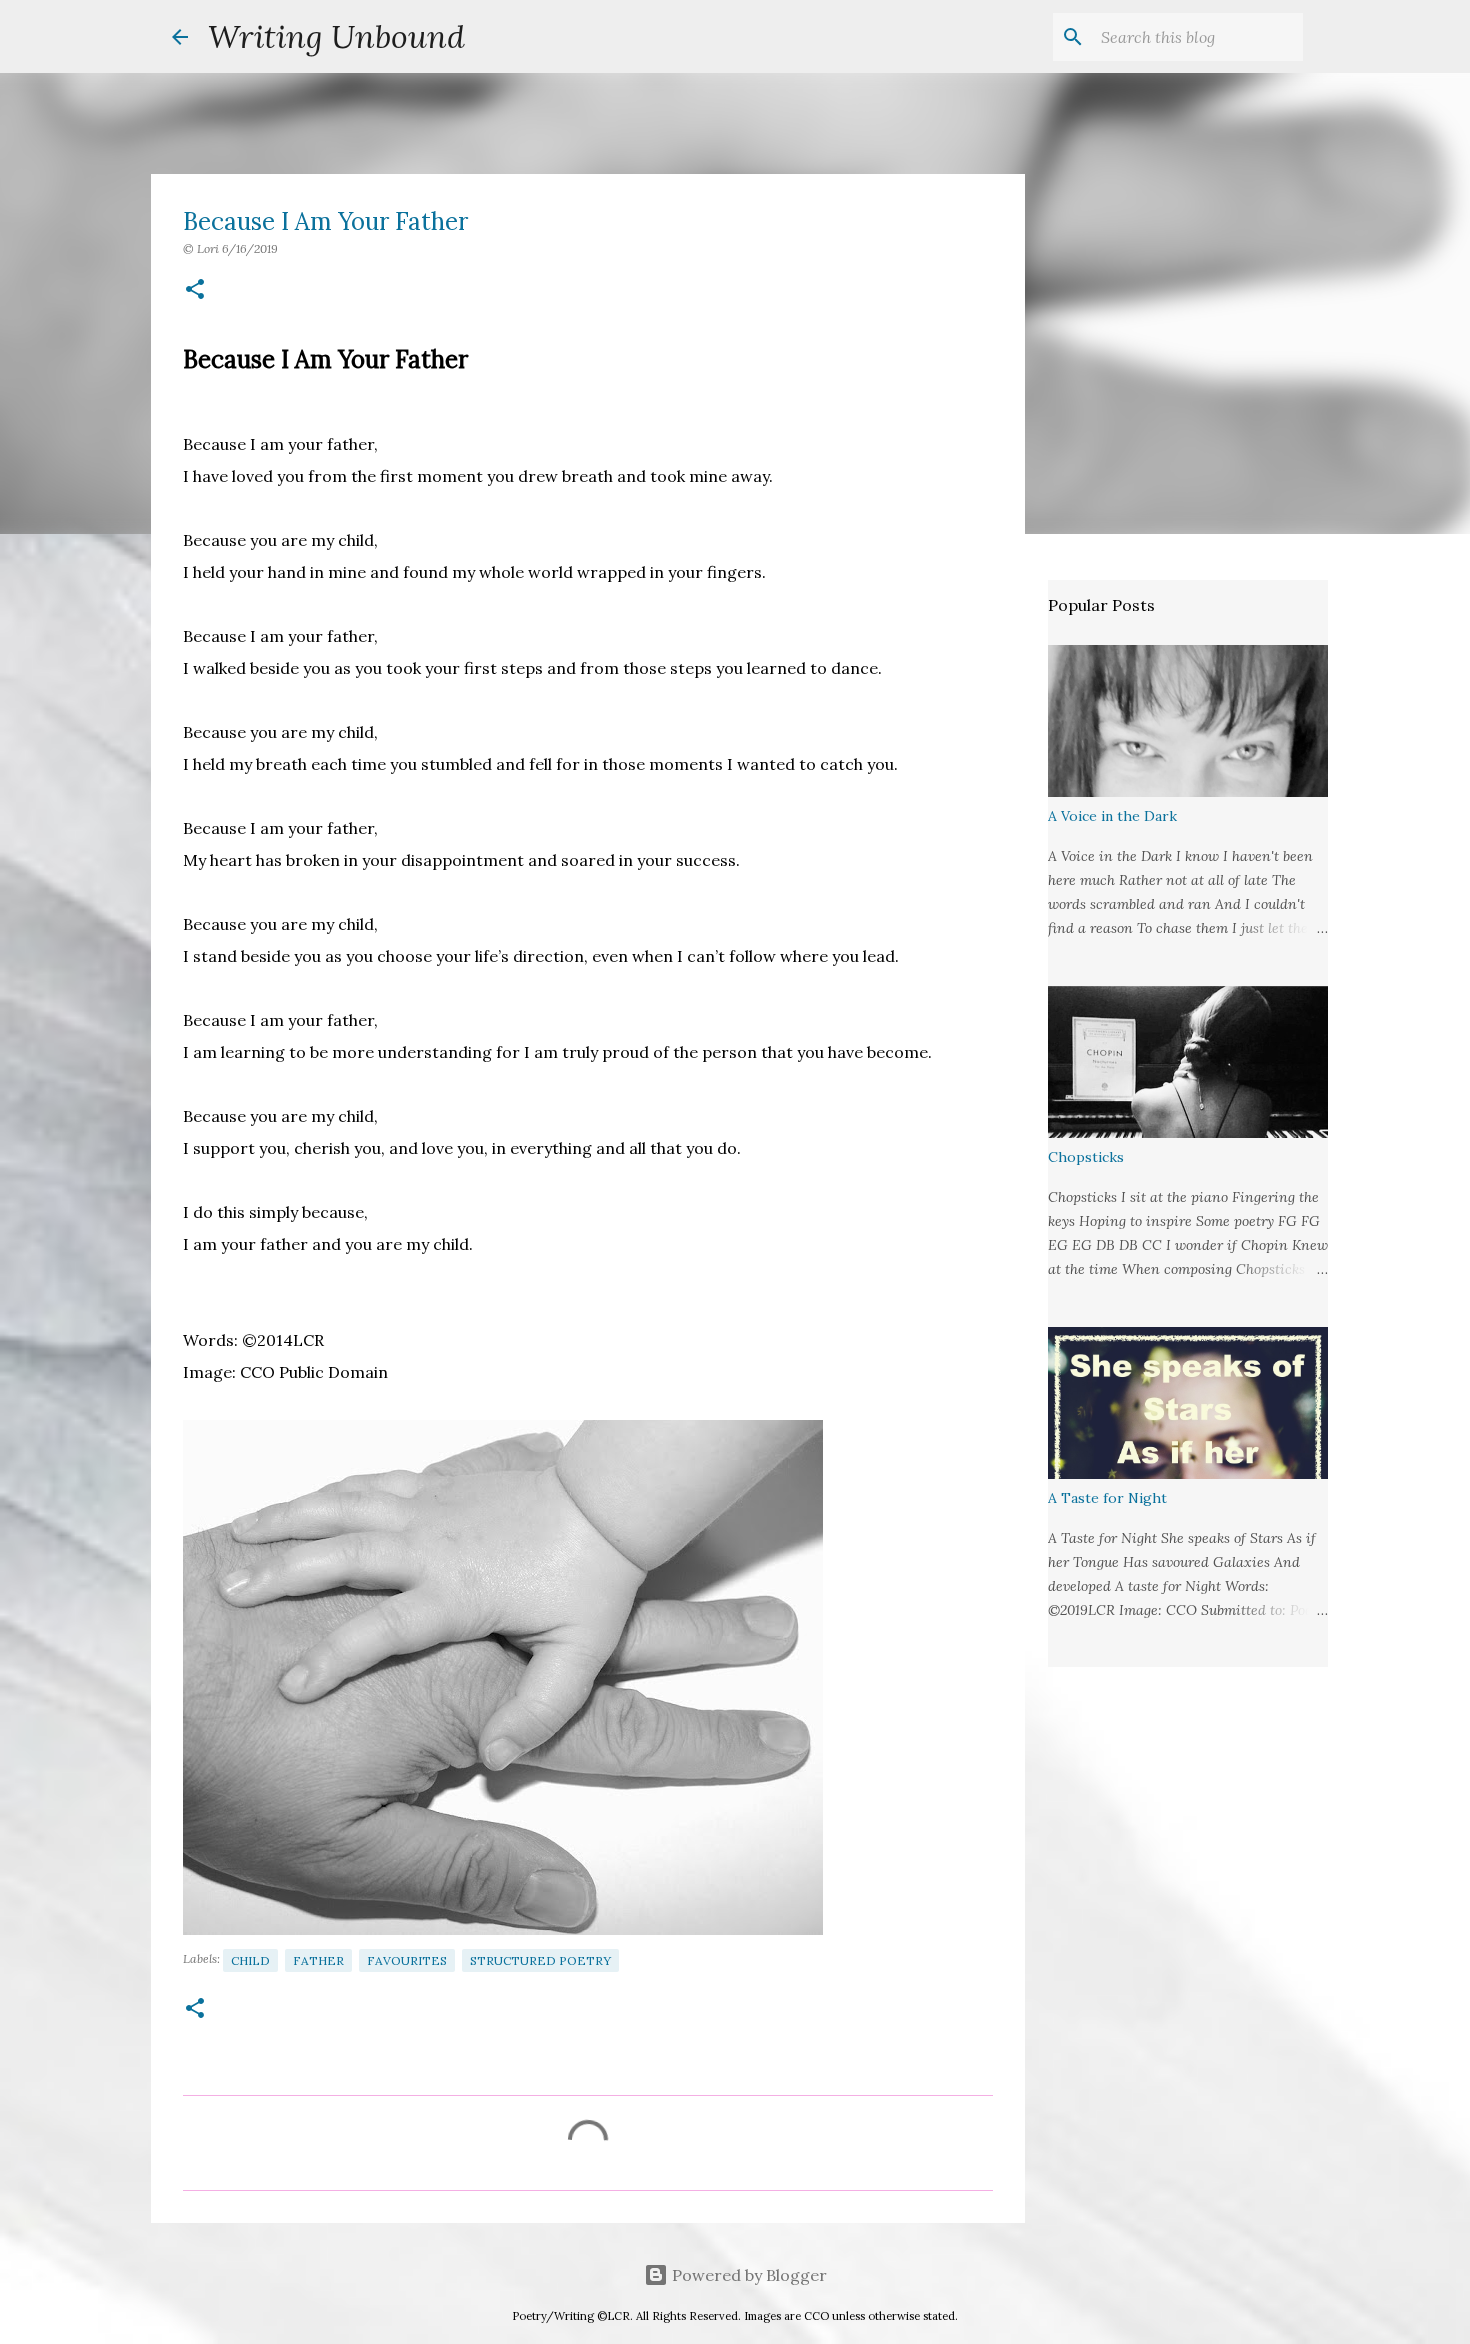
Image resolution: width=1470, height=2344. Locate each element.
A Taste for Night (1107, 1498)
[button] (195, 290)
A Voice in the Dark (1112, 816)
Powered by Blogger (747, 2275)
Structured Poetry (540, 1960)
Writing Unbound (336, 36)
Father (318, 1960)
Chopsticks (1086, 1157)
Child (250, 1960)
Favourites (407, 1960)
